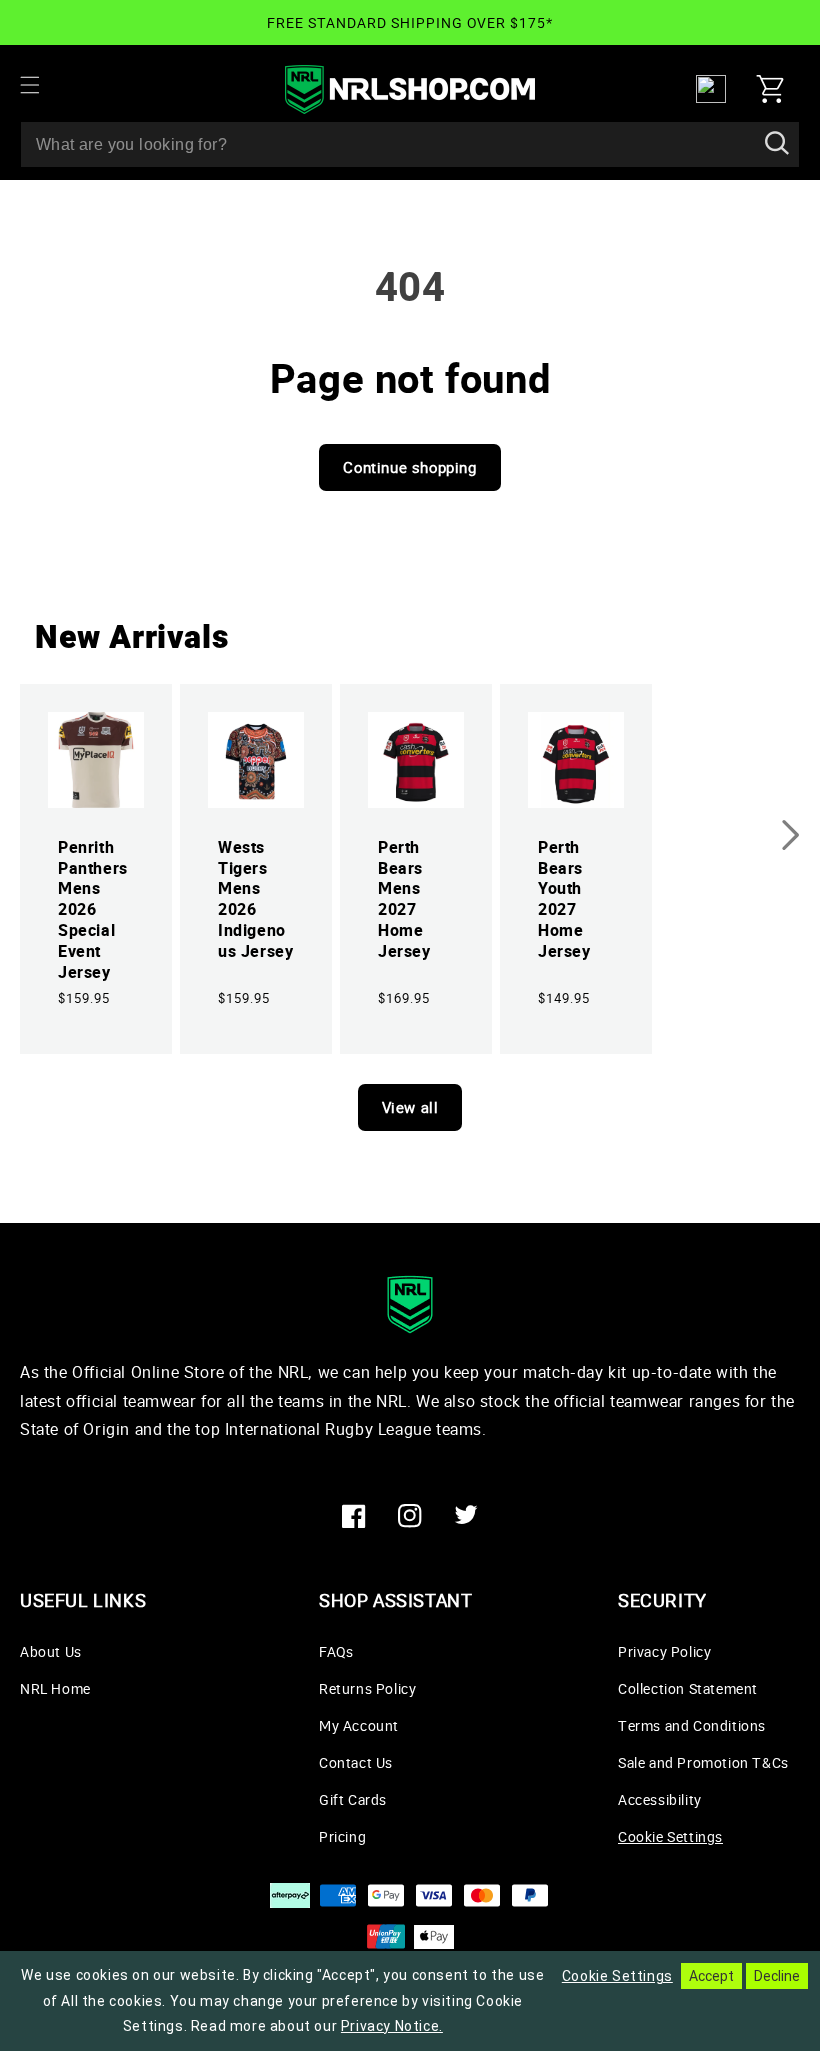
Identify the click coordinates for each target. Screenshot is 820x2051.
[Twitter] (466, 1516)
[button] (42, 85)
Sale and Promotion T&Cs (703, 1762)
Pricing (342, 1836)
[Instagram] (410, 1516)
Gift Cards (353, 1799)
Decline (777, 1976)
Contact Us (356, 1762)
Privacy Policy (664, 1651)
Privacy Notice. (392, 2026)
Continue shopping (409, 467)
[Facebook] (354, 1516)
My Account (359, 1725)
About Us (51, 1651)
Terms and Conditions (692, 1725)
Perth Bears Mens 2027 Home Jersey (404, 899)
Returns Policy (367, 1688)
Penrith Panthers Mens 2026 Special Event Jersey (93, 910)
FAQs (336, 1651)
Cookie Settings (670, 1836)
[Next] (791, 835)
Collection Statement (688, 1688)
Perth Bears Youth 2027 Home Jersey (564, 899)
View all (410, 1107)
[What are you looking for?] (777, 144)
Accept (711, 1976)
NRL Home (55, 1688)
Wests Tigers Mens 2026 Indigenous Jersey (255, 899)
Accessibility (660, 1799)
